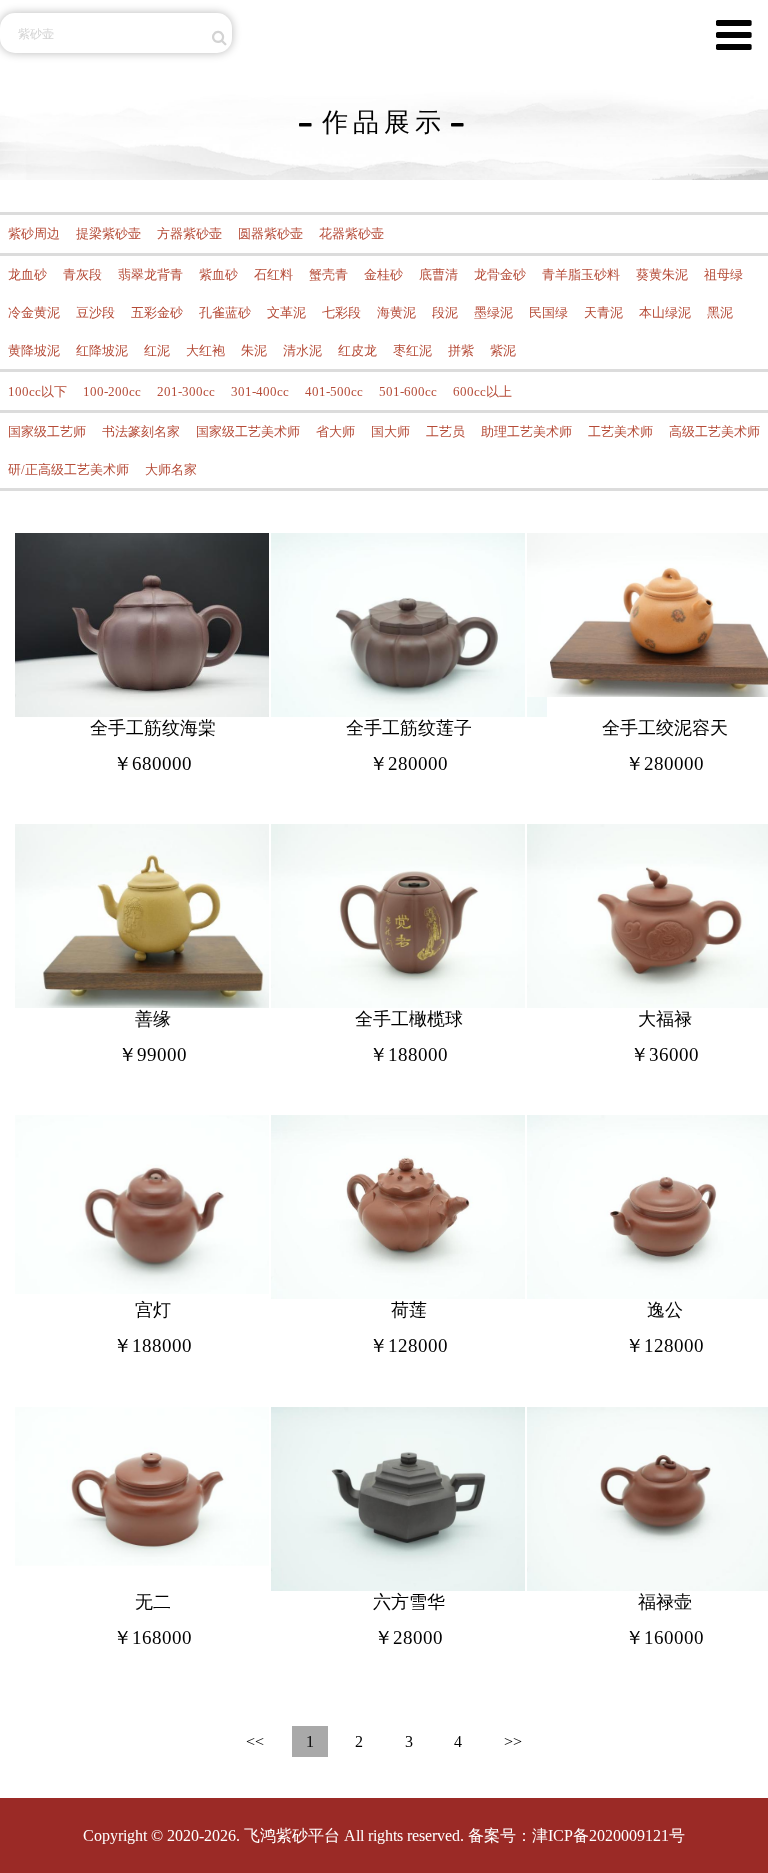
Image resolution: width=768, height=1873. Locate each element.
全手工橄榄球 (409, 1019)
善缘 (153, 1019)
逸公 (665, 1310)
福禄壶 (665, 1602)
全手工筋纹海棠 (153, 728)
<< (255, 1741)
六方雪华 (409, 1602)
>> (513, 1741)
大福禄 (665, 1019)
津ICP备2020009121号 (608, 1835)
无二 (153, 1602)
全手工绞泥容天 (665, 728)
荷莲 (409, 1310)
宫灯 (153, 1310)
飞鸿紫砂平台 (292, 1835)
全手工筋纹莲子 (409, 728)
